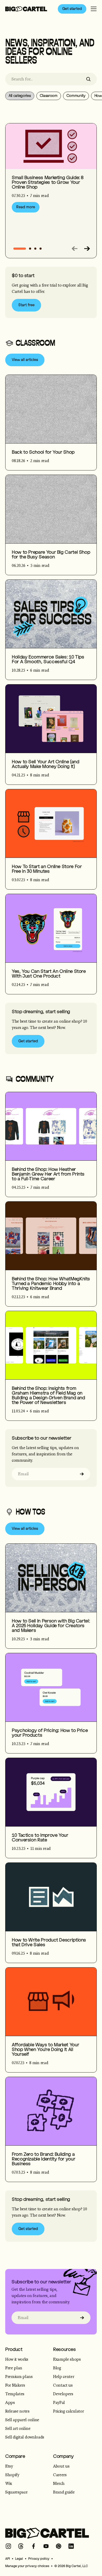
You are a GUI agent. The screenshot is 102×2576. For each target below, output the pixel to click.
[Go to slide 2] (35, 249)
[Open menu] (94, 9)
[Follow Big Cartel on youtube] (46, 2546)
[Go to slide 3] (41, 249)
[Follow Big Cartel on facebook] (33, 2546)
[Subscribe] (82, 1474)
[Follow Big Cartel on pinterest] (59, 2546)
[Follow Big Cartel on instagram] (8, 2546)
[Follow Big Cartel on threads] (21, 2546)
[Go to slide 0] (20, 249)
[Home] (26, 9)
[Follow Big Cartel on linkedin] (71, 2546)
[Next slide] (87, 249)
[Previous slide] (75, 249)
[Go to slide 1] (30, 249)
